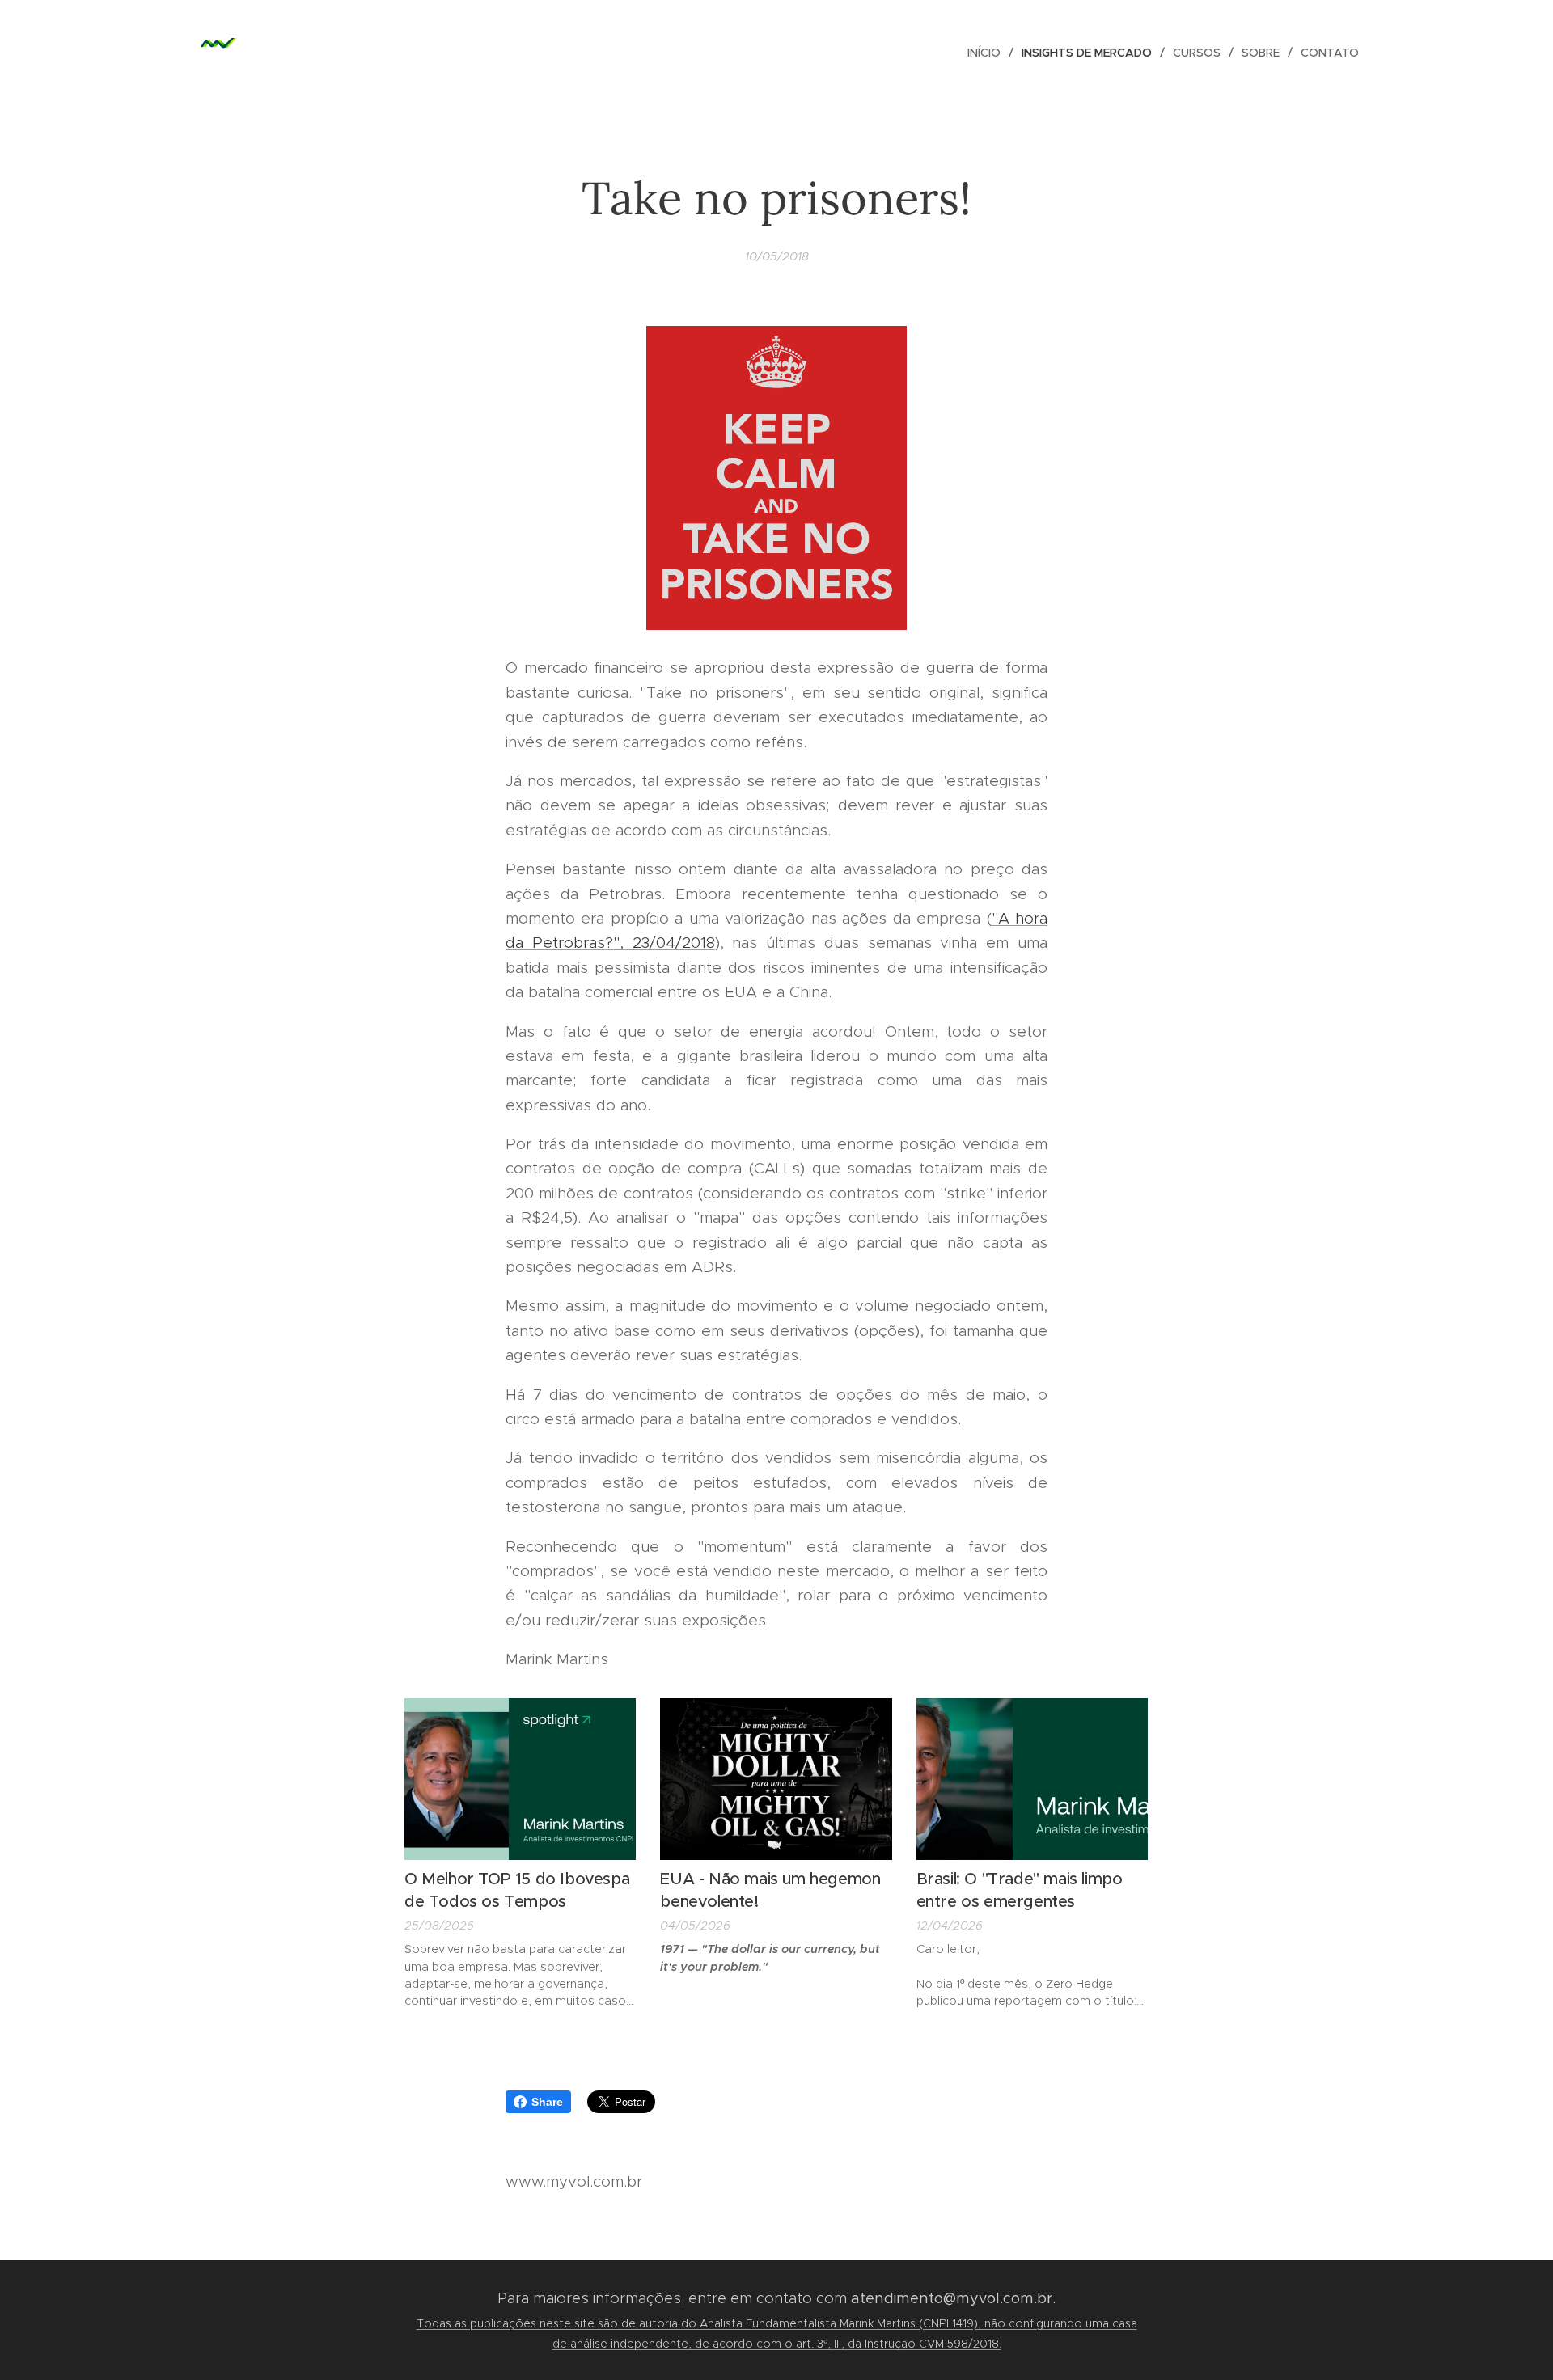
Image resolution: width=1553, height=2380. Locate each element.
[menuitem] (988, 53)
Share (547, 2102)
